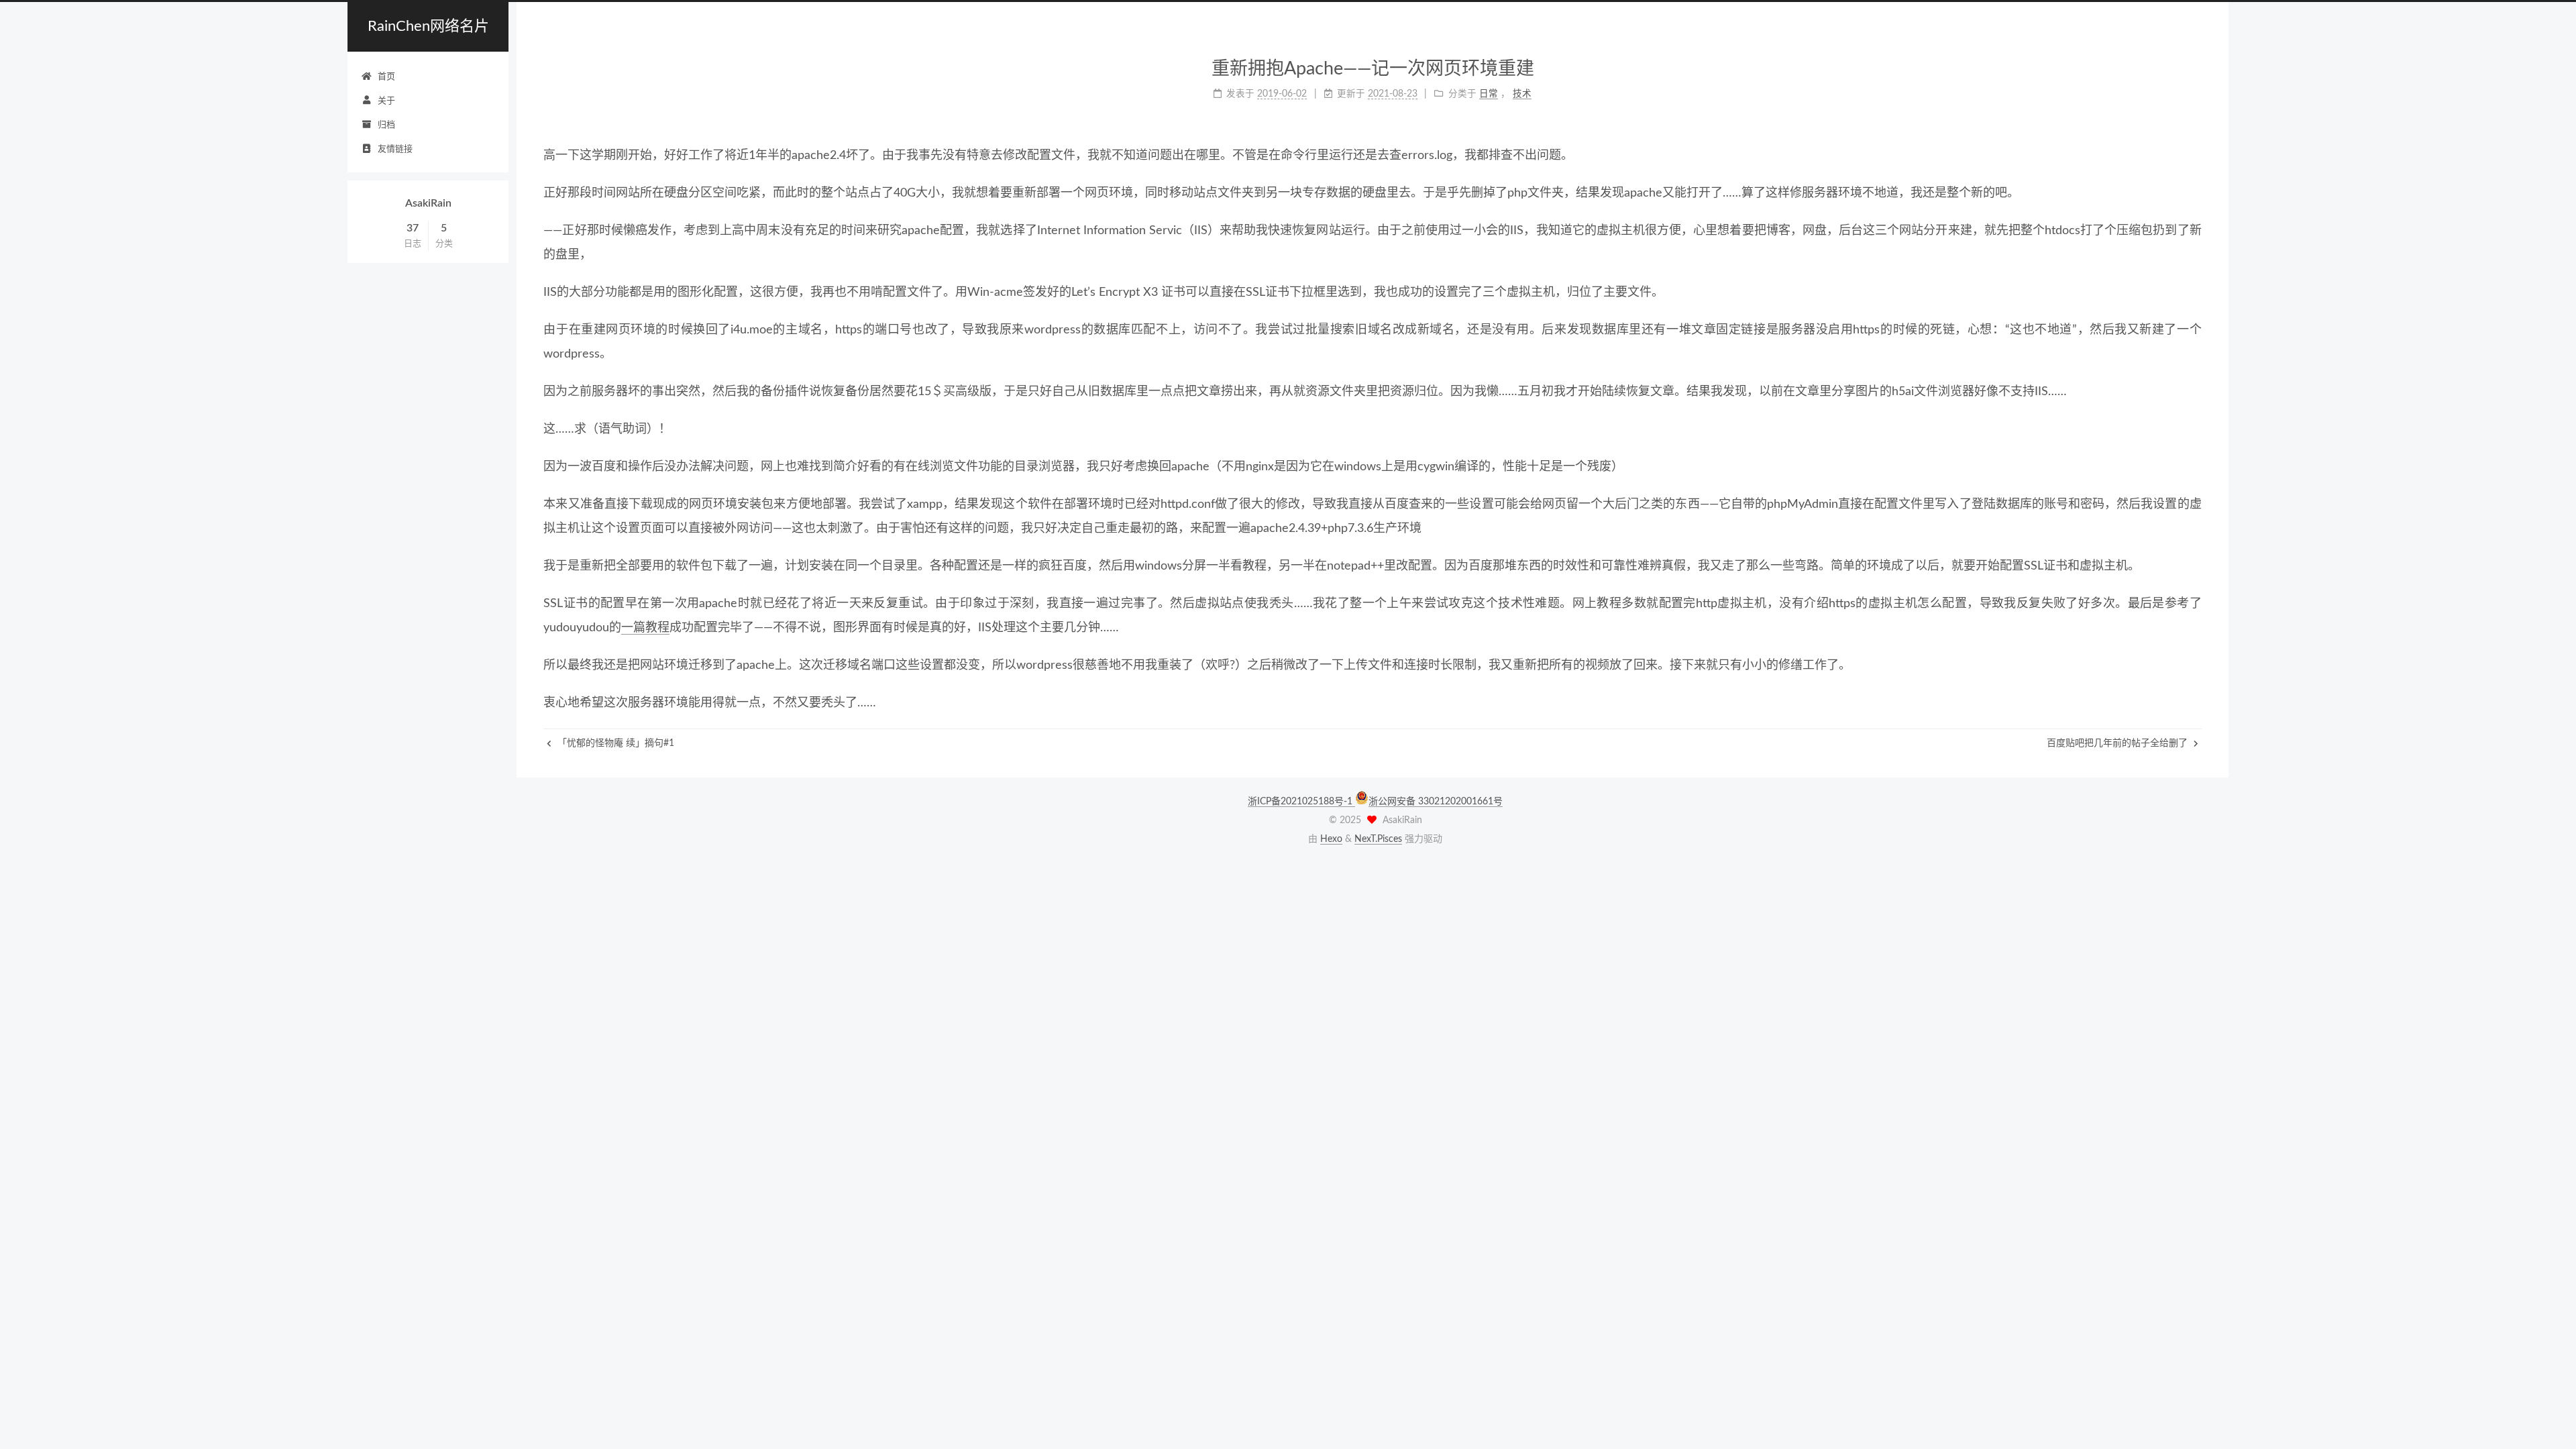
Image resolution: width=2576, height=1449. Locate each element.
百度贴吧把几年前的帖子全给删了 (2118, 743)
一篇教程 (645, 628)
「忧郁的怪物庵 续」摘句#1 (614, 743)
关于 (386, 101)
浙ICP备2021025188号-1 (1301, 802)
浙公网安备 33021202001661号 (1436, 802)
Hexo (1331, 839)
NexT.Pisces (1378, 839)
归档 (386, 125)
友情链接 (395, 149)
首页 (386, 77)
